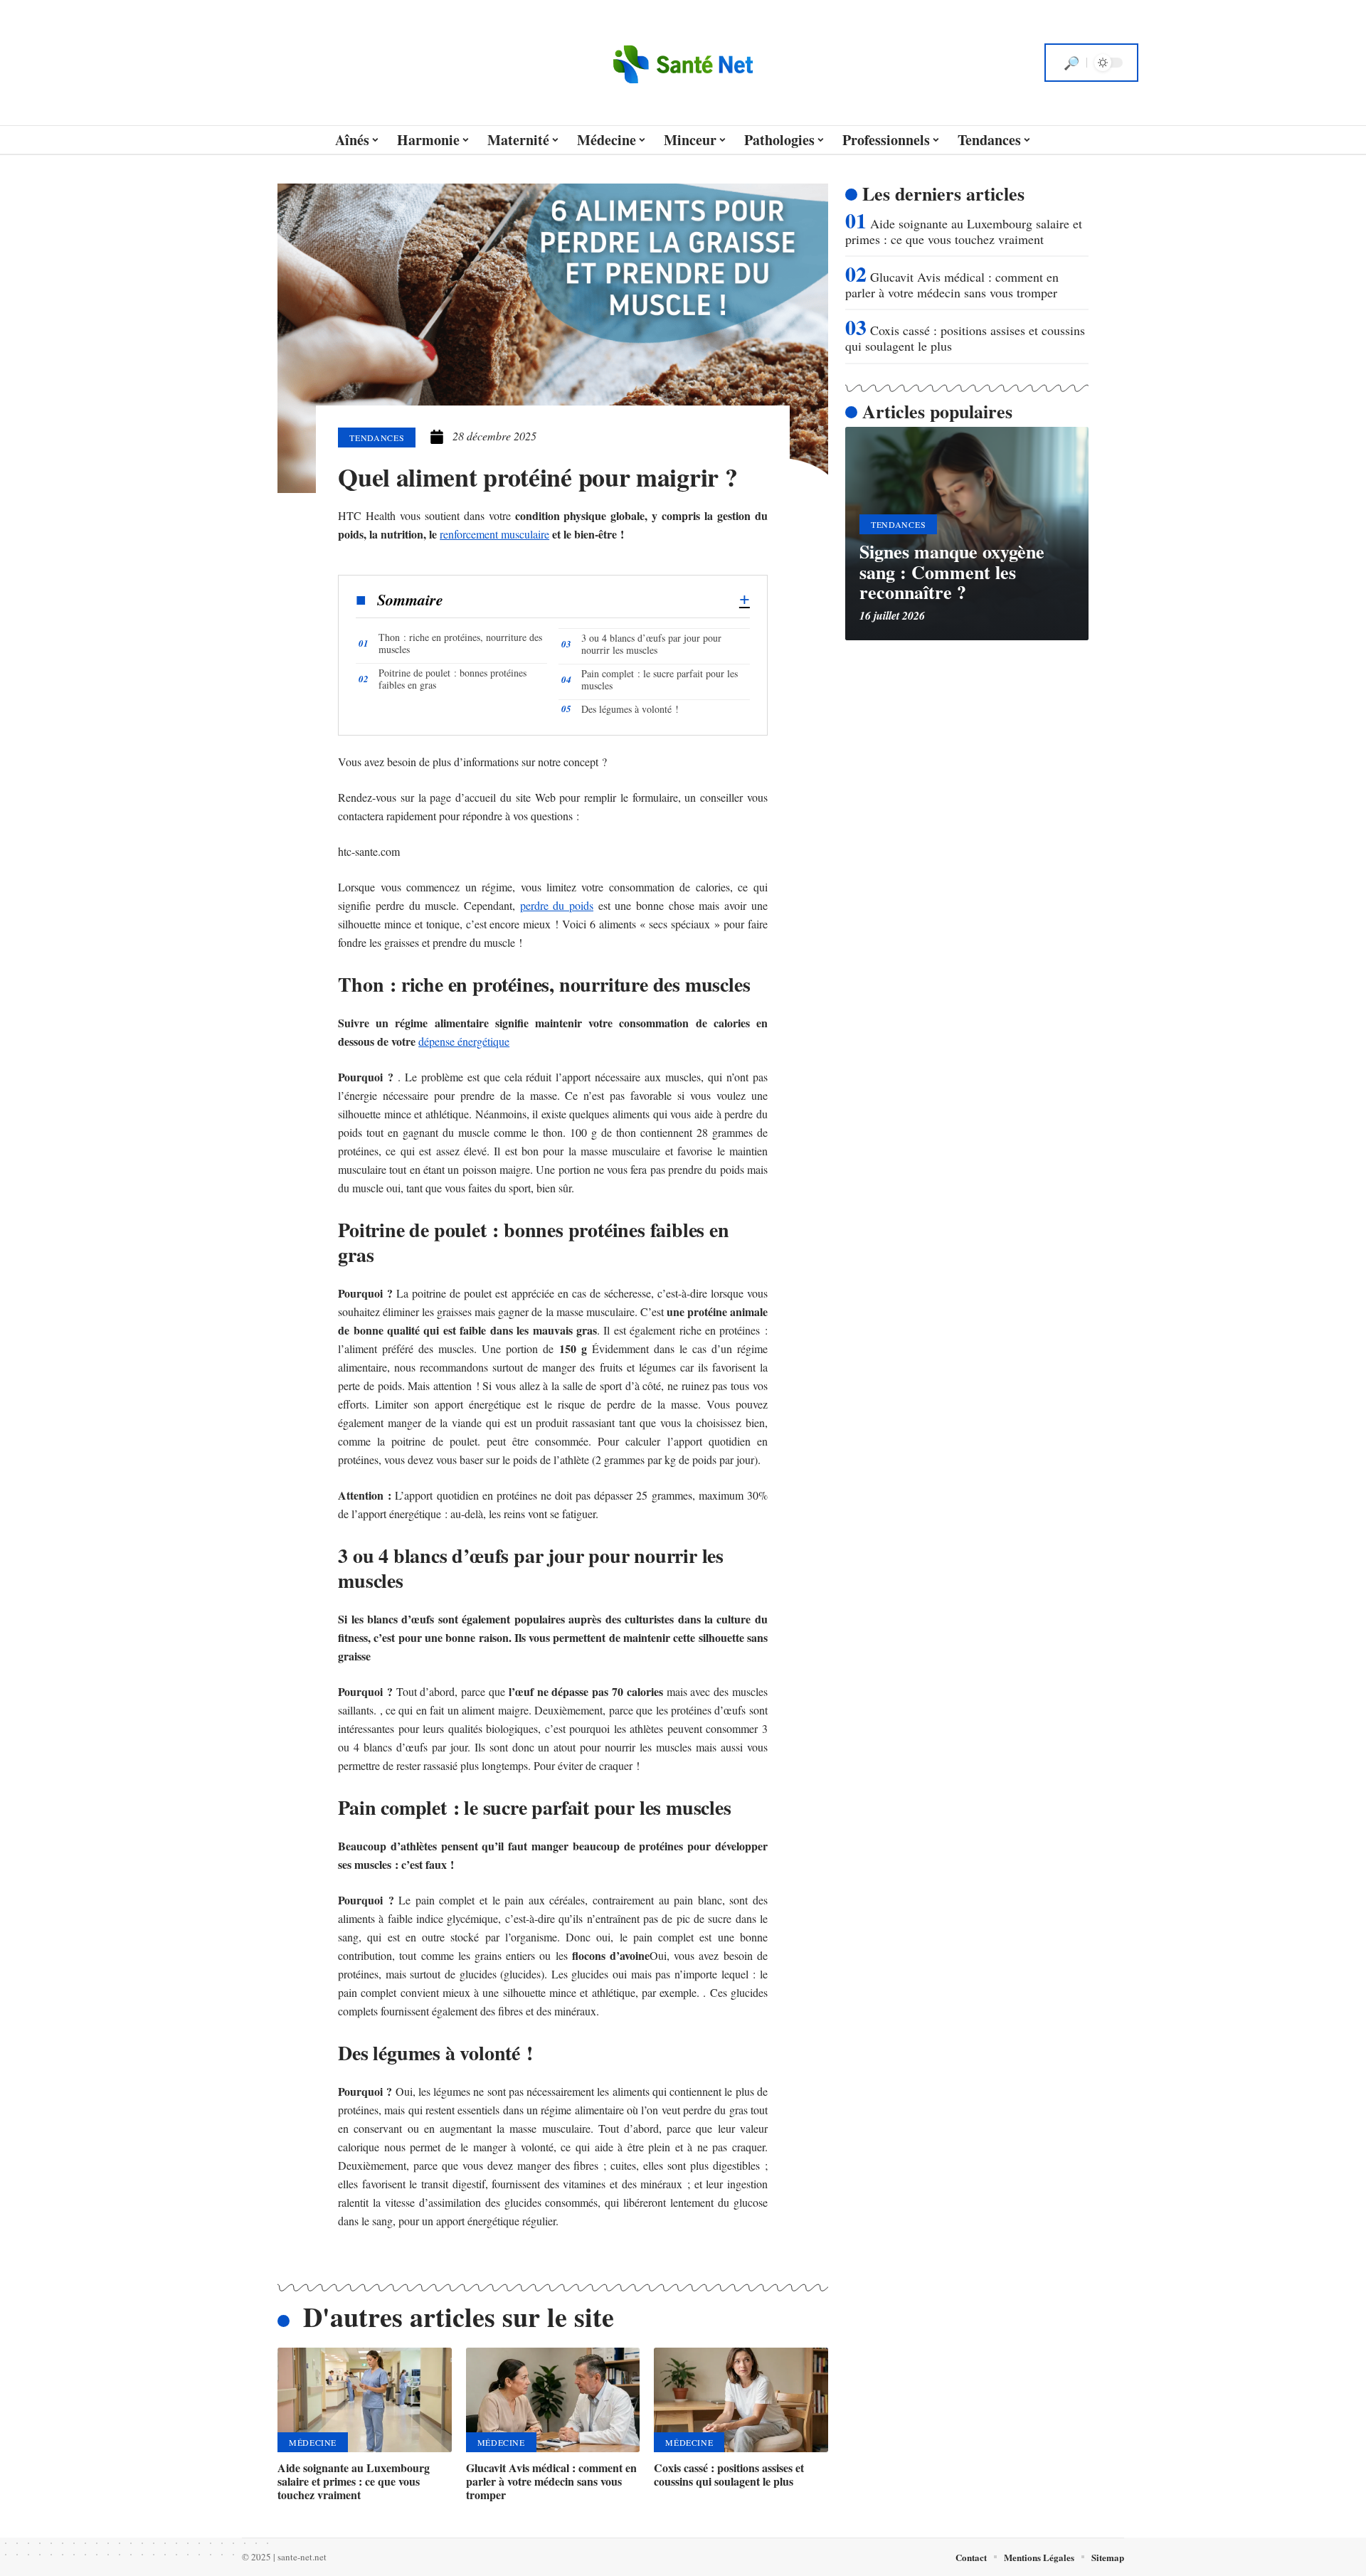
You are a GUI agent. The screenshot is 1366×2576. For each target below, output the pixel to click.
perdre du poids (557, 905)
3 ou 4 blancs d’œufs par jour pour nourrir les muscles (651, 644)
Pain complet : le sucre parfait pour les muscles (660, 679)
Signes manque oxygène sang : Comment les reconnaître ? (952, 572)
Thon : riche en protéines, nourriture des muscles (460, 643)
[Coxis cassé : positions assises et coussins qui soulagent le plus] (741, 2400)
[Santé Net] (683, 63)
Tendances (377, 438)
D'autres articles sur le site (459, 2317)
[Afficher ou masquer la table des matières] (597, 600)
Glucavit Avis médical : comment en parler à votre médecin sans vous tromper (551, 2481)
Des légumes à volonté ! (630, 709)
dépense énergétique (464, 1041)
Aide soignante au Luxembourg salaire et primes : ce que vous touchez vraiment (354, 2481)
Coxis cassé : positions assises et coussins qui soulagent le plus (729, 2474)
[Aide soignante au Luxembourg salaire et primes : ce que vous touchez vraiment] (365, 2400)
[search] (1071, 63)
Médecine (313, 2442)
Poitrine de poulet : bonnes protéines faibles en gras (452, 679)
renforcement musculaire (494, 534)
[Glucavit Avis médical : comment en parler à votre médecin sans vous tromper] (553, 2400)
